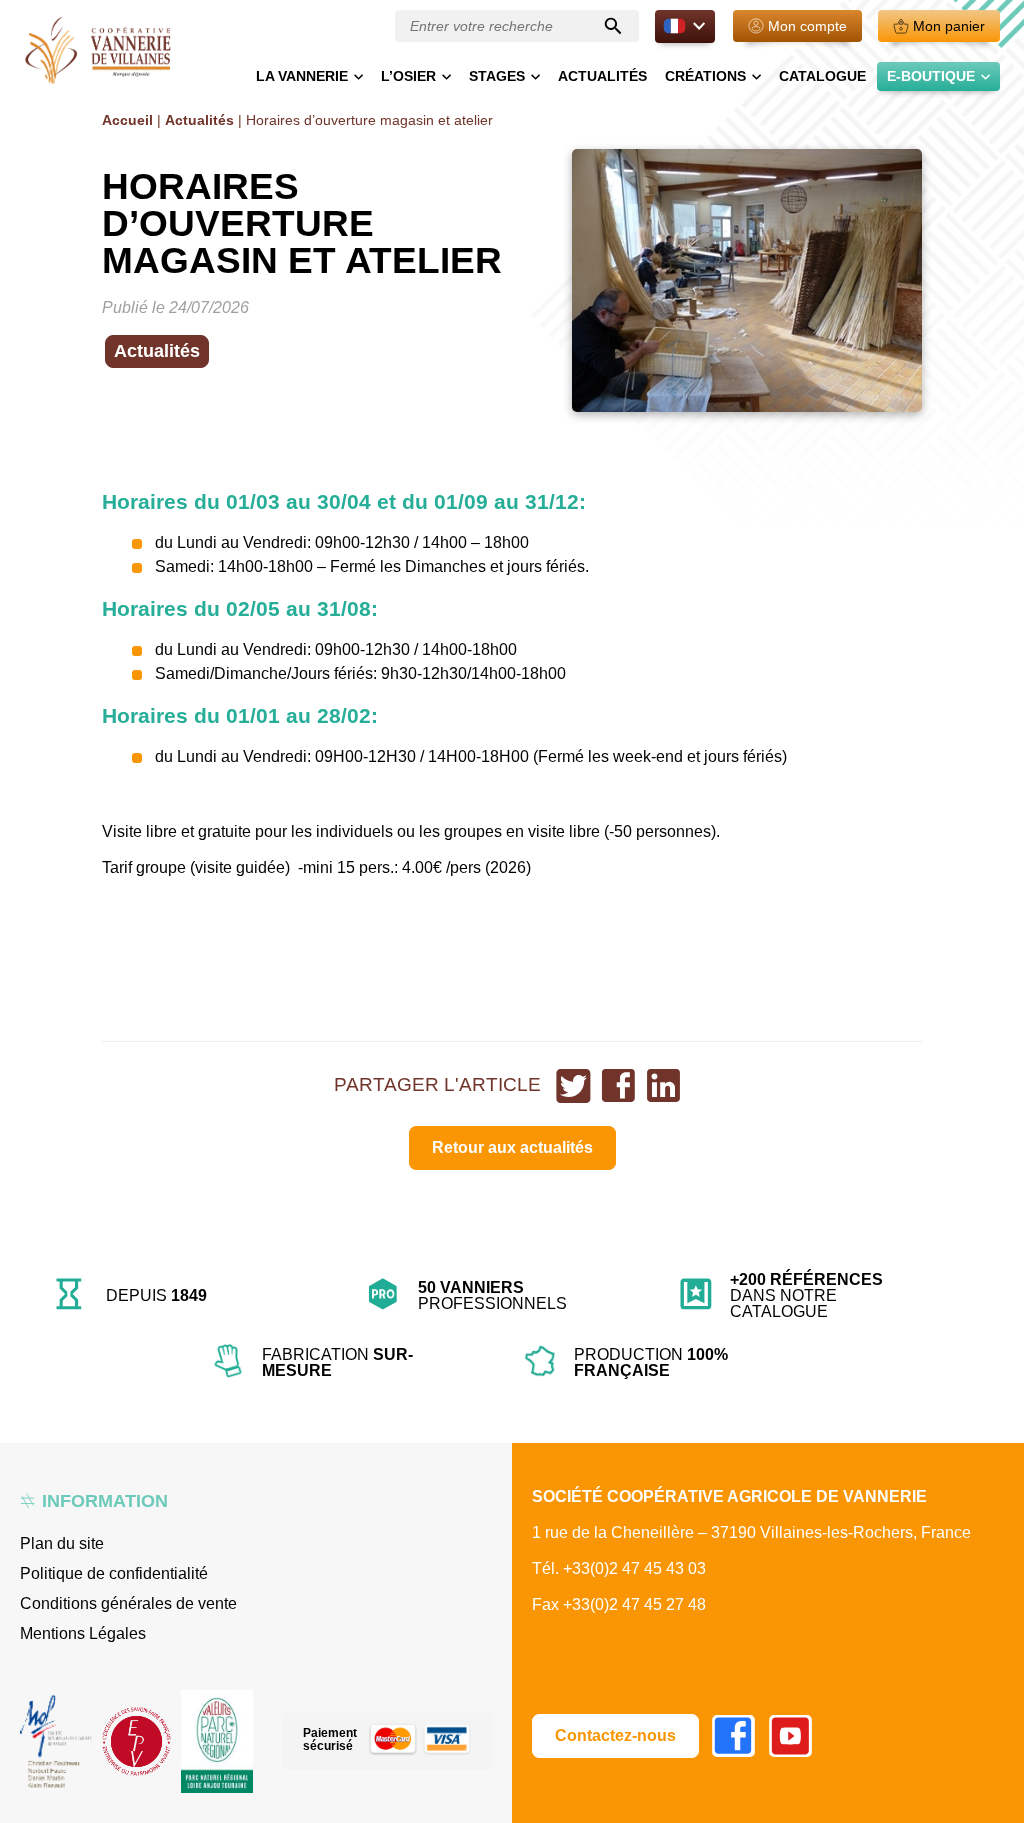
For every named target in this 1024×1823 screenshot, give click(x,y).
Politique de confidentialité (114, 1573)
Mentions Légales (83, 1633)
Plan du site (62, 1543)
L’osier (408, 76)
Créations (705, 76)
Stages (497, 76)
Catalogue (822, 76)
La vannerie (302, 76)
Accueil (127, 120)
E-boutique (931, 76)
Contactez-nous (615, 1735)
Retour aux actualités (512, 1147)
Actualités (602, 76)
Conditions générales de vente (128, 1603)
